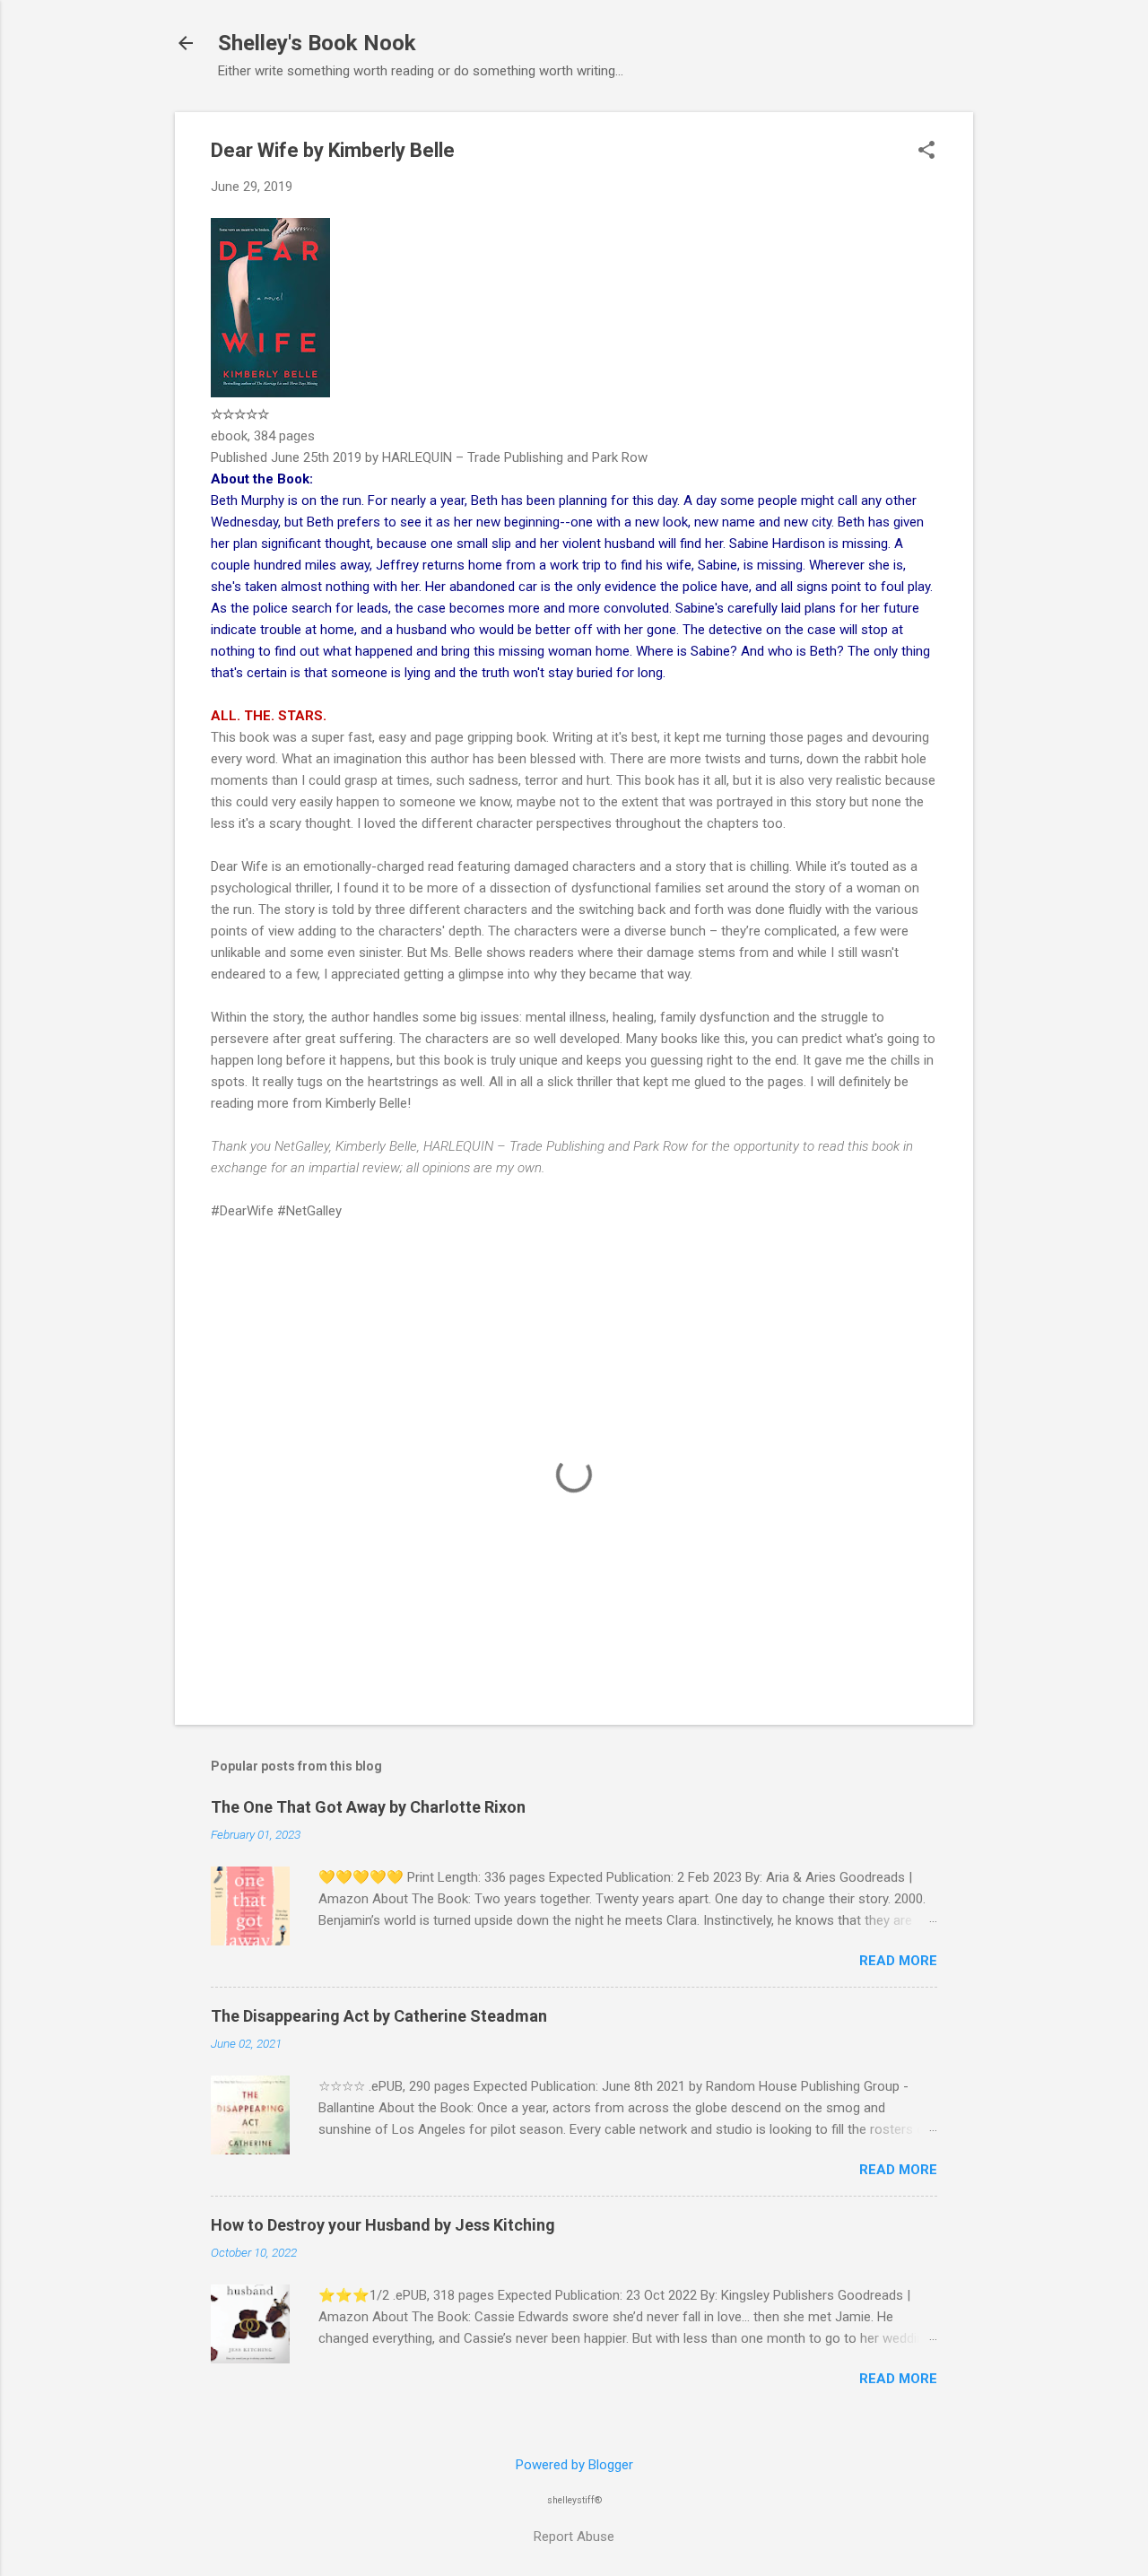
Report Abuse (574, 2537)
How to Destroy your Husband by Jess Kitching (383, 2225)
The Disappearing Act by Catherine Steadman (379, 2016)
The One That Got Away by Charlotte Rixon (368, 1807)
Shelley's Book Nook (317, 43)
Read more (898, 1961)
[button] (926, 152)
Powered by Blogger (574, 2465)
